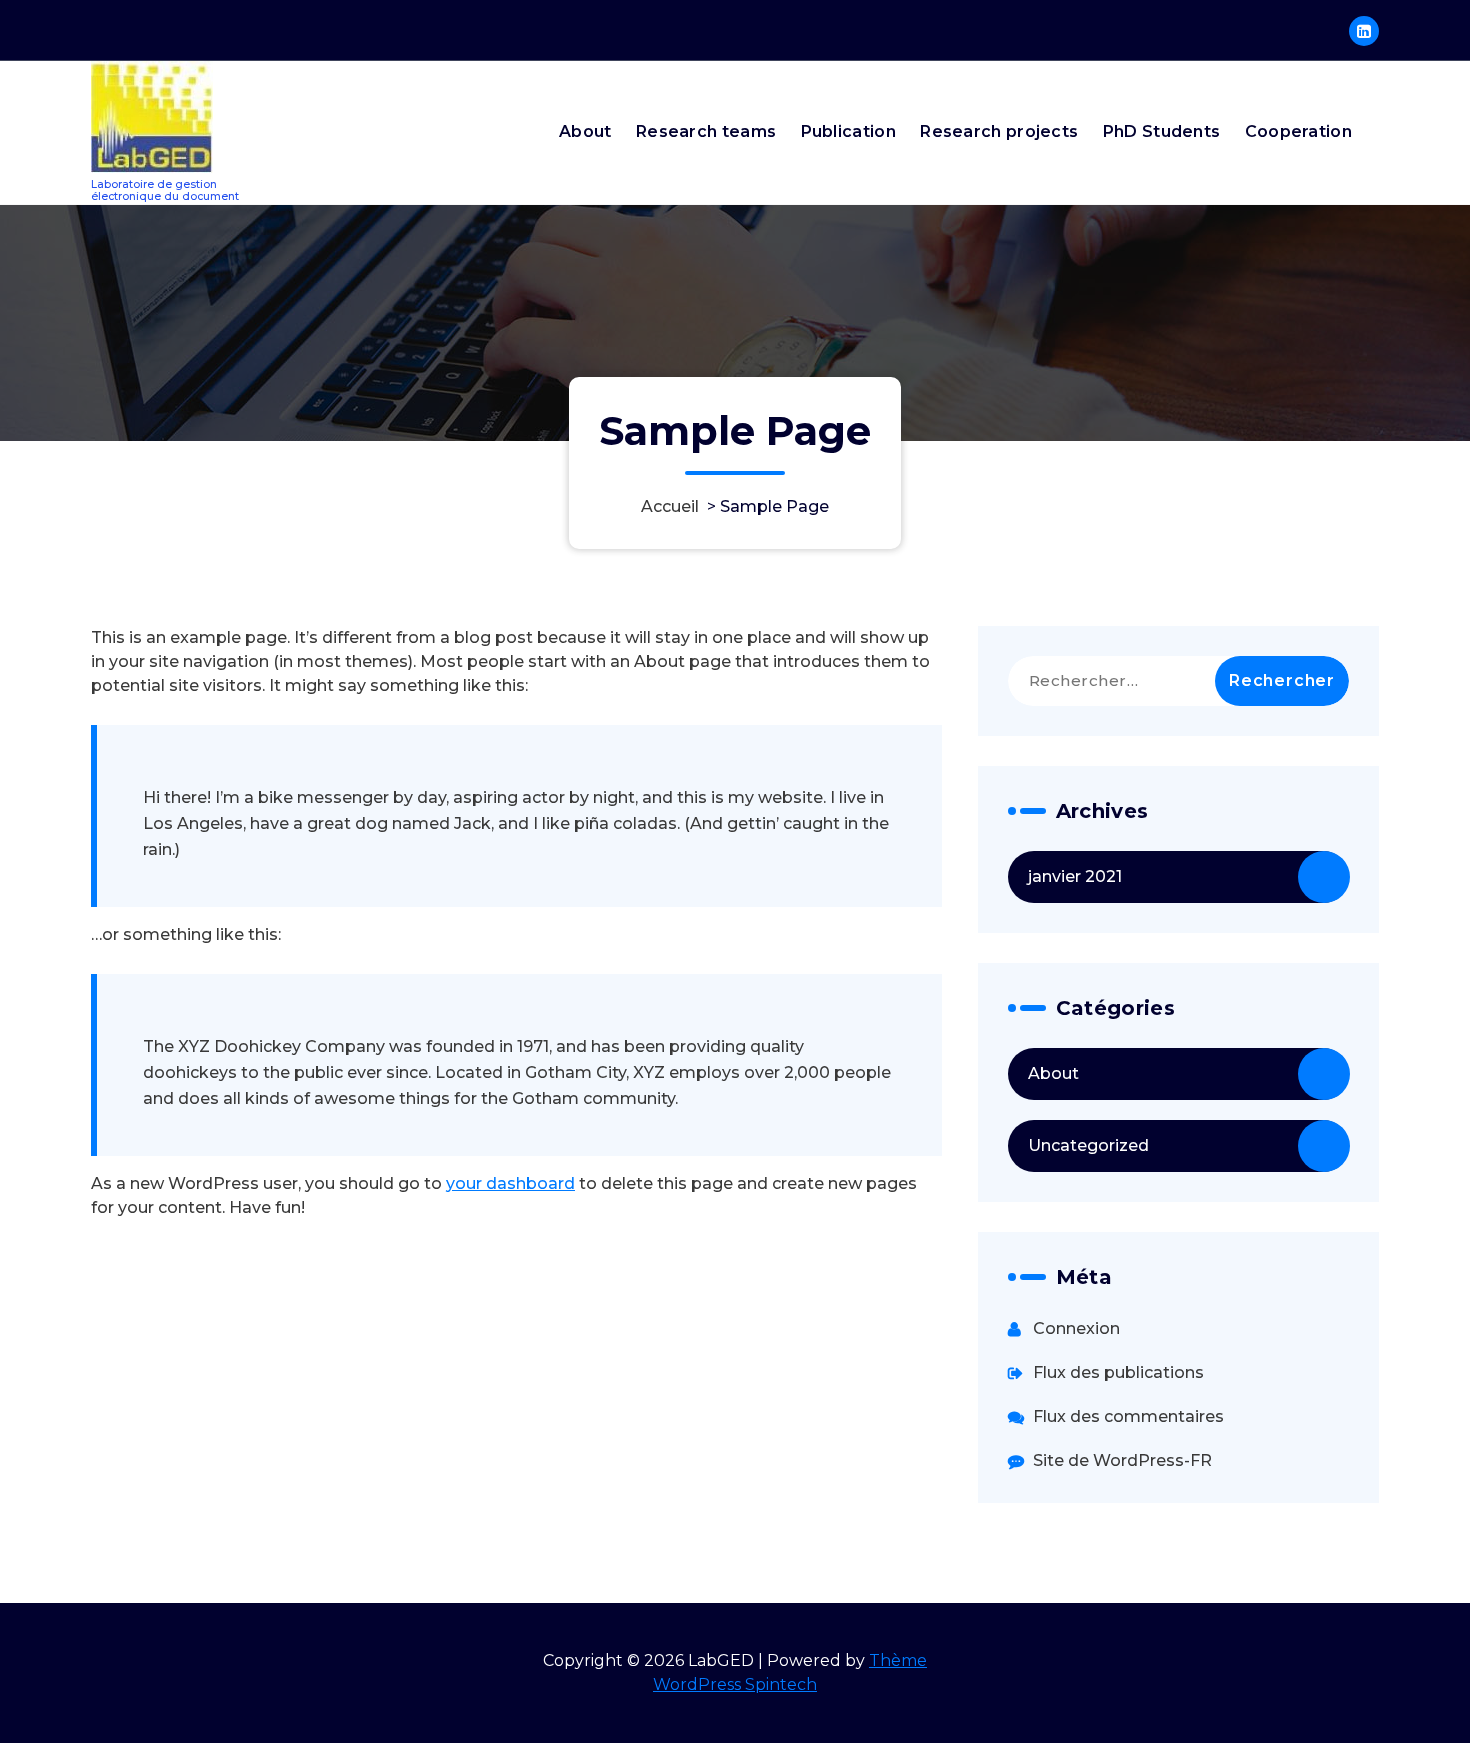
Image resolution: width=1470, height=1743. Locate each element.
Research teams (706, 131)
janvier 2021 (1075, 876)
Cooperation (1298, 131)
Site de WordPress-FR (1122, 1460)
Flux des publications (1118, 1372)
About (585, 131)
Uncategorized (1088, 1145)
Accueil (670, 506)
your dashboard (510, 1183)
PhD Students (1162, 131)
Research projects (999, 131)
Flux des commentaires (1128, 1416)
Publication (848, 131)
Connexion (1076, 1328)
